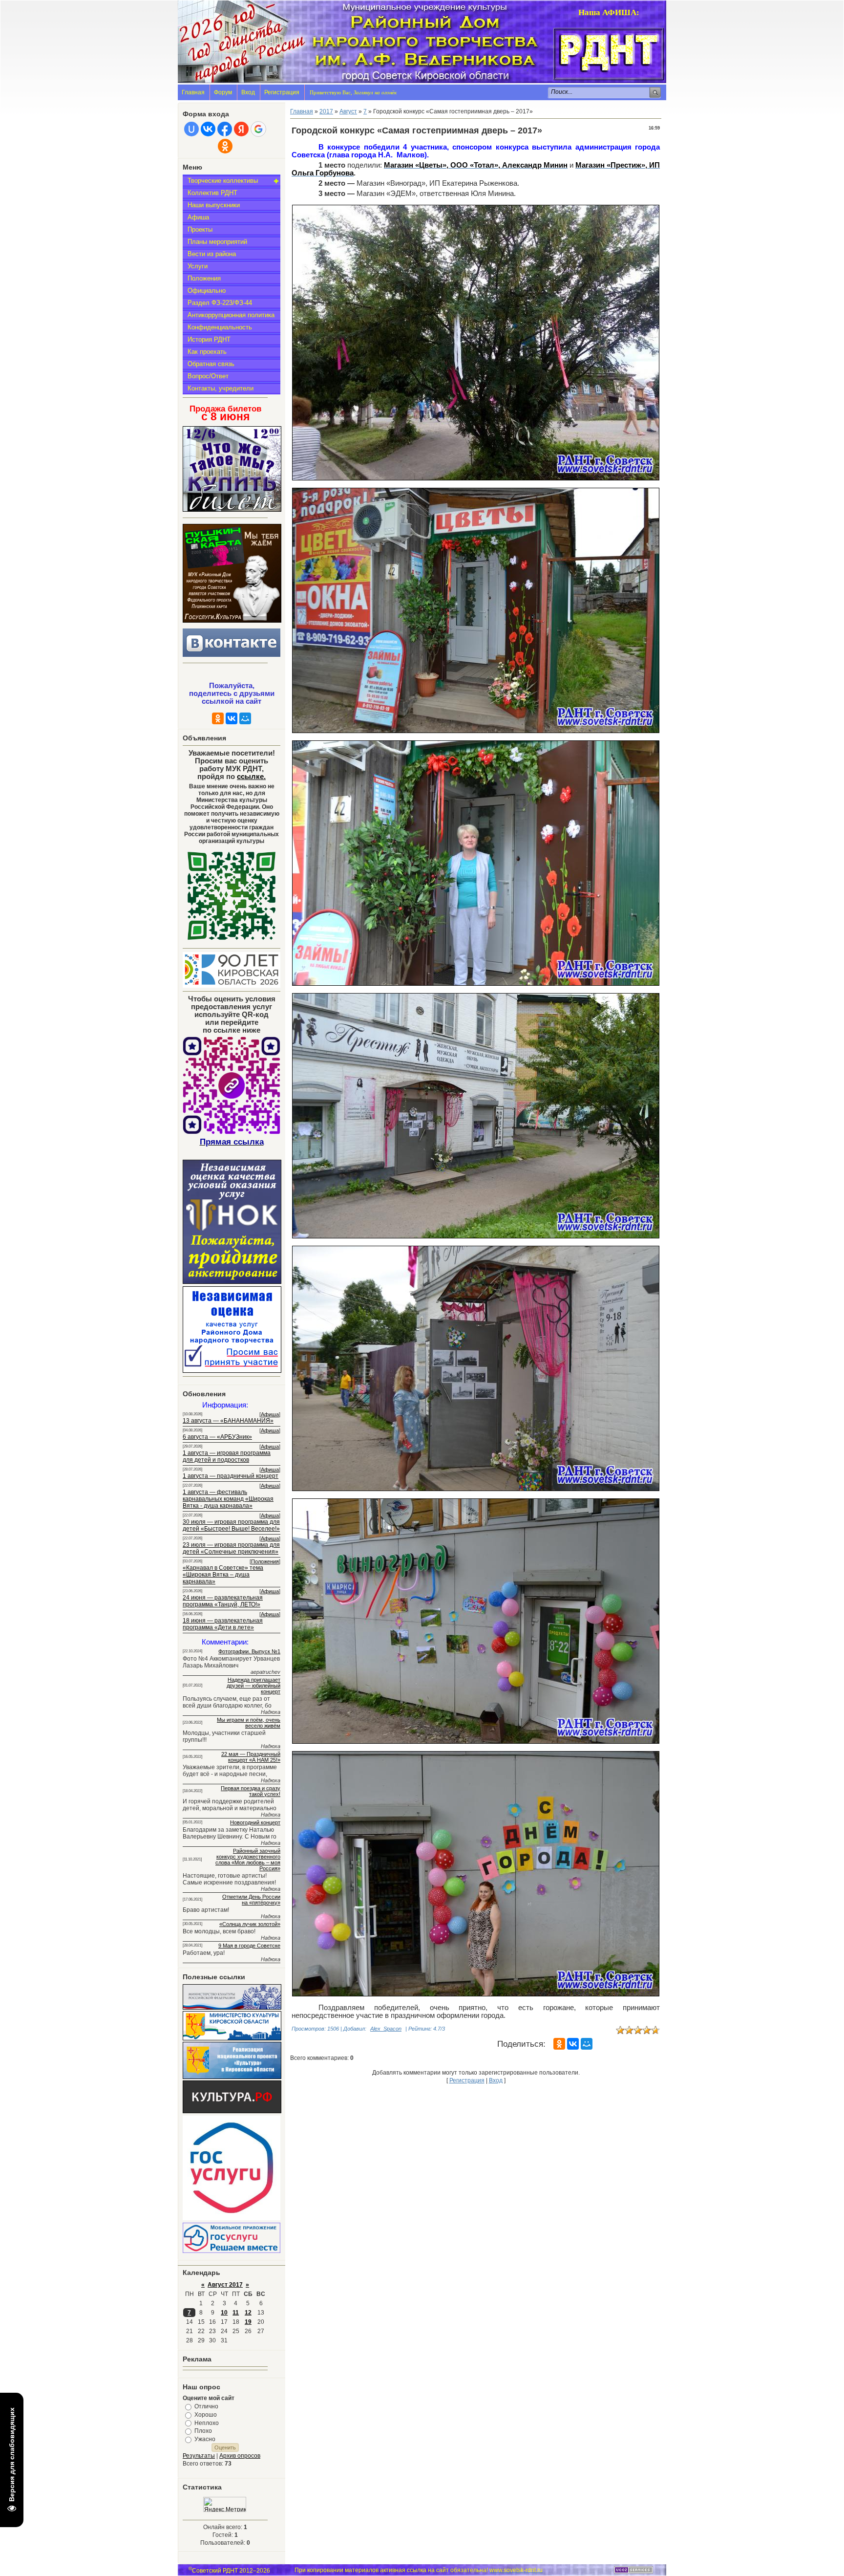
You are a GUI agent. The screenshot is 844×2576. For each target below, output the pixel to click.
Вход (248, 92)
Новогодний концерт (255, 1822)
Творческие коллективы (223, 181)
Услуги (198, 266)
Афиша (198, 217)
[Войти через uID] (191, 129)
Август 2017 (225, 2285)
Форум (223, 92)
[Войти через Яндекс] (241, 129)
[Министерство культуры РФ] (232, 2008)
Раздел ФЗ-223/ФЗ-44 (220, 303)
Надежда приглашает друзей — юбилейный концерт (253, 1686)
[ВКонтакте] (232, 718)
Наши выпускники (214, 205)
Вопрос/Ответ (208, 376)
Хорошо (206, 2415)
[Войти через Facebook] (225, 129)
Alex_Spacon (386, 2029)
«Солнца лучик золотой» (250, 1924)
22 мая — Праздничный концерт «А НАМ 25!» (251, 1757)
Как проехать (207, 352)
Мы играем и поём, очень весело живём (249, 1723)
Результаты (199, 2456)
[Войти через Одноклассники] (225, 146)
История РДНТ (209, 339)
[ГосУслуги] (232, 2218)
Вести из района (212, 254)
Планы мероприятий (217, 242)
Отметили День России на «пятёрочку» (251, 1900)
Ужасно (205, 2439)
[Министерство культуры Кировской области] (232, 2038)
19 (248, 2322)
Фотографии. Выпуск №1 (249, 1651)
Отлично (206, 2406)
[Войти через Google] (258, 129)
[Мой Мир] (245, 718)
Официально (207, 291)
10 (224, 2313)
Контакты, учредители (221, 388)
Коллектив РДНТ (212, 193)
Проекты (200, 229)
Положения (204, 278)
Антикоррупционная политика (231, 315)
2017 (326, 111)
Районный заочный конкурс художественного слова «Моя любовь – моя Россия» (248, 1860)
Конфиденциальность (220, 327)
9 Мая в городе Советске (249, 1946)
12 (248, 2313)
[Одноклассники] (218, 718)
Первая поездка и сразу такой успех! (251, 1791)
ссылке (251, 777)
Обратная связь (211, 364)
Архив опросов (240, 2456)
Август (348, 111)
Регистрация (282, 92)
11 (236, 2313)
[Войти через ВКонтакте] (208, 129)
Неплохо (207, 2423)
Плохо (203, 2431)
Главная (193, 92)
